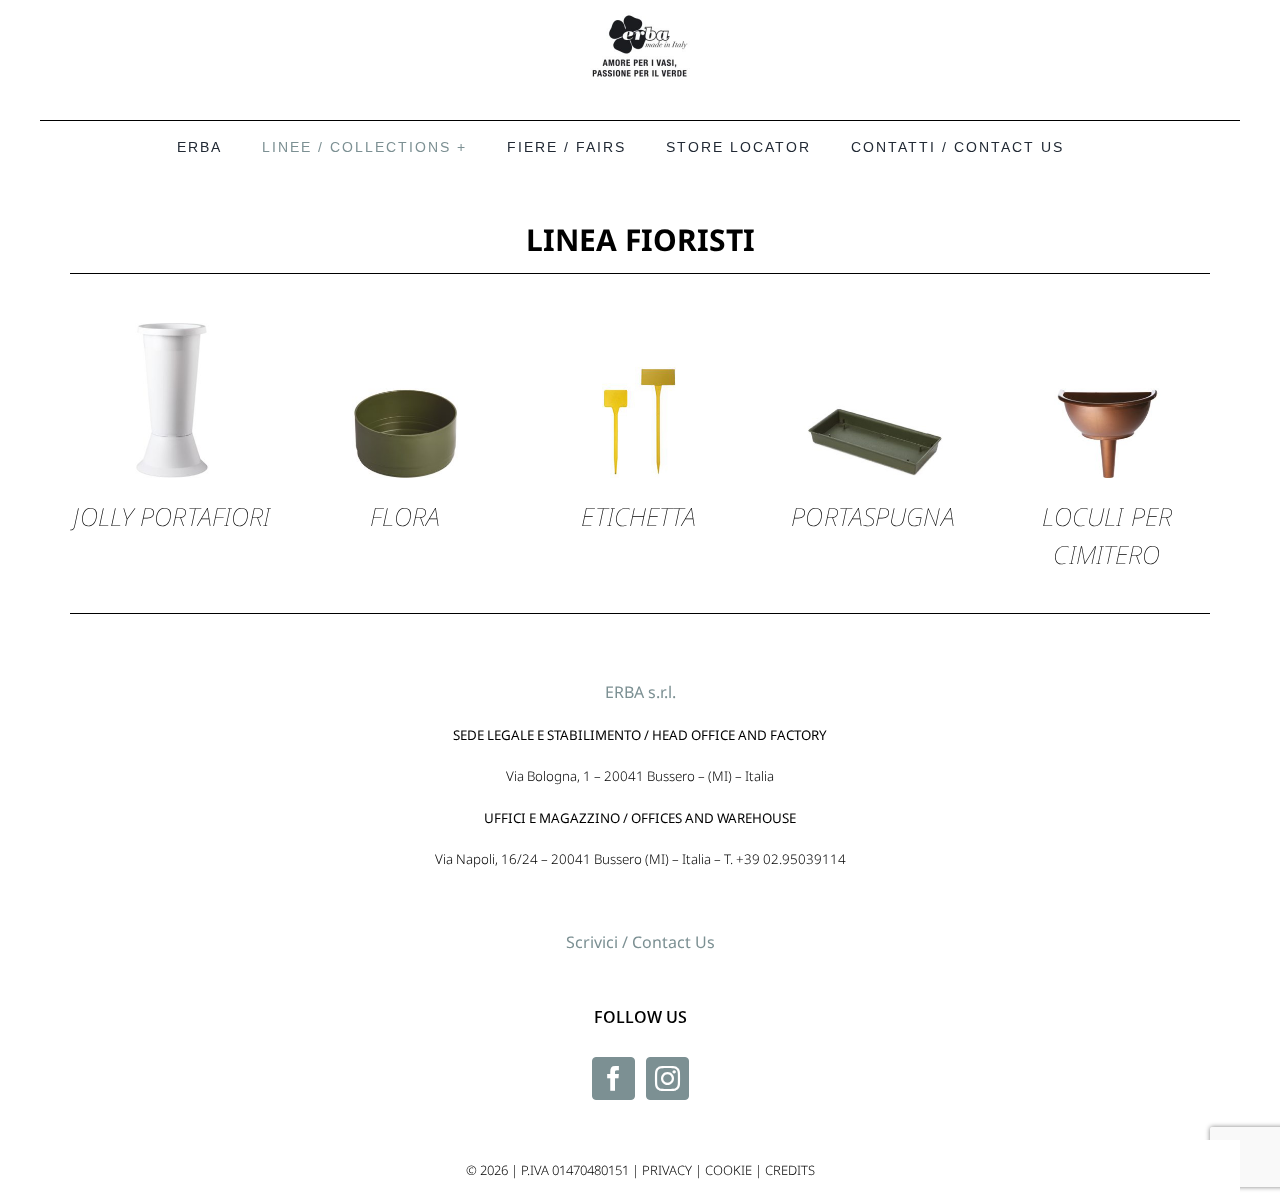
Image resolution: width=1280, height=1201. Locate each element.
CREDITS (790, 1170)
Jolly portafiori (171, 516)
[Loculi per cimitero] (1107, 286)
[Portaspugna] (873, 286)
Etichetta (638, 516)
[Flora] (405, 286)
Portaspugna (873, 516)
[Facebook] (613, 1078)
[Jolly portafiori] (172, 286)
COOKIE (728, 1170)
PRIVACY (667, 1170)
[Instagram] (667, 1078)
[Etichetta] (639, 286)
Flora (405, 516)
